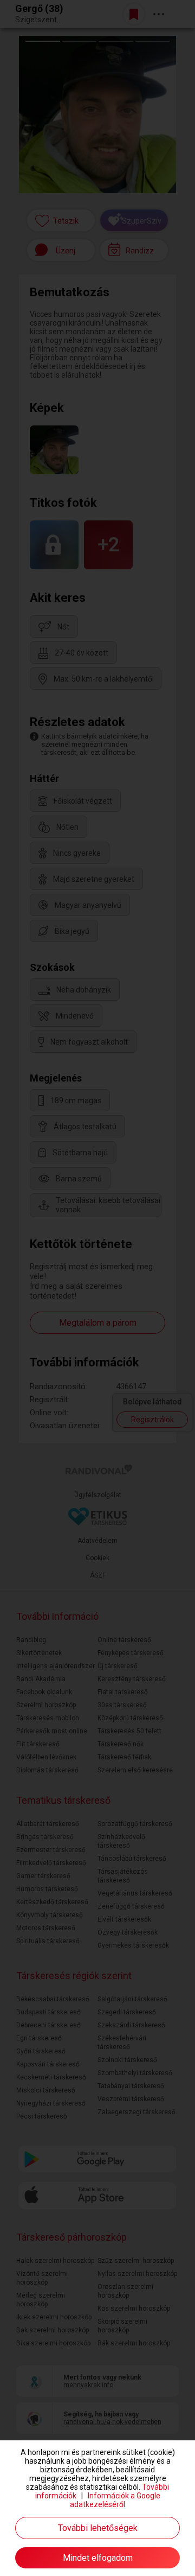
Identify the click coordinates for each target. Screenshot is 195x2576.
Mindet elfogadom (98, 2558)
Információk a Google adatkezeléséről (115, 2500)
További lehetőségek (98, 2528)
